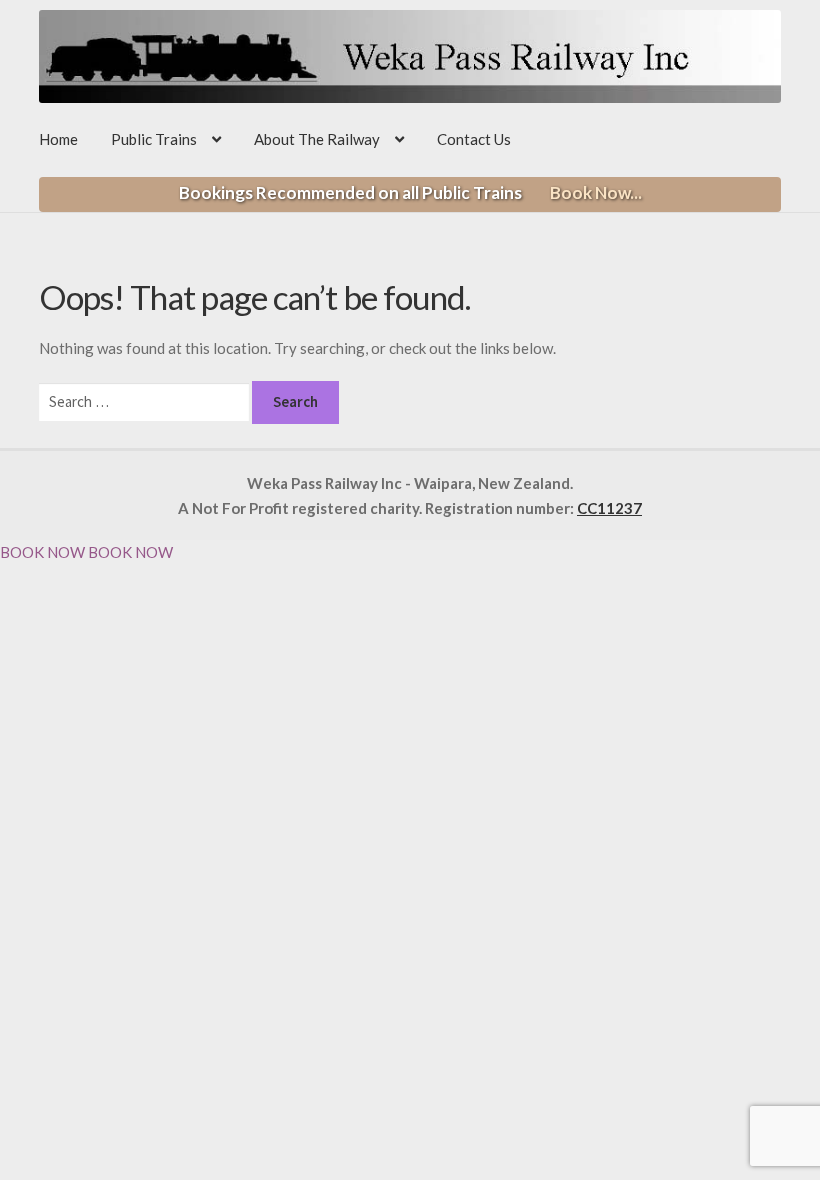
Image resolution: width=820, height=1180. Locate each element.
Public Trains (154, 139)
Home (58, 139)
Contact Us (474, 139)
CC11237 (609, 508)
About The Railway (317, 139)
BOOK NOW (42, 552)
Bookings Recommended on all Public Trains (410, 192)
